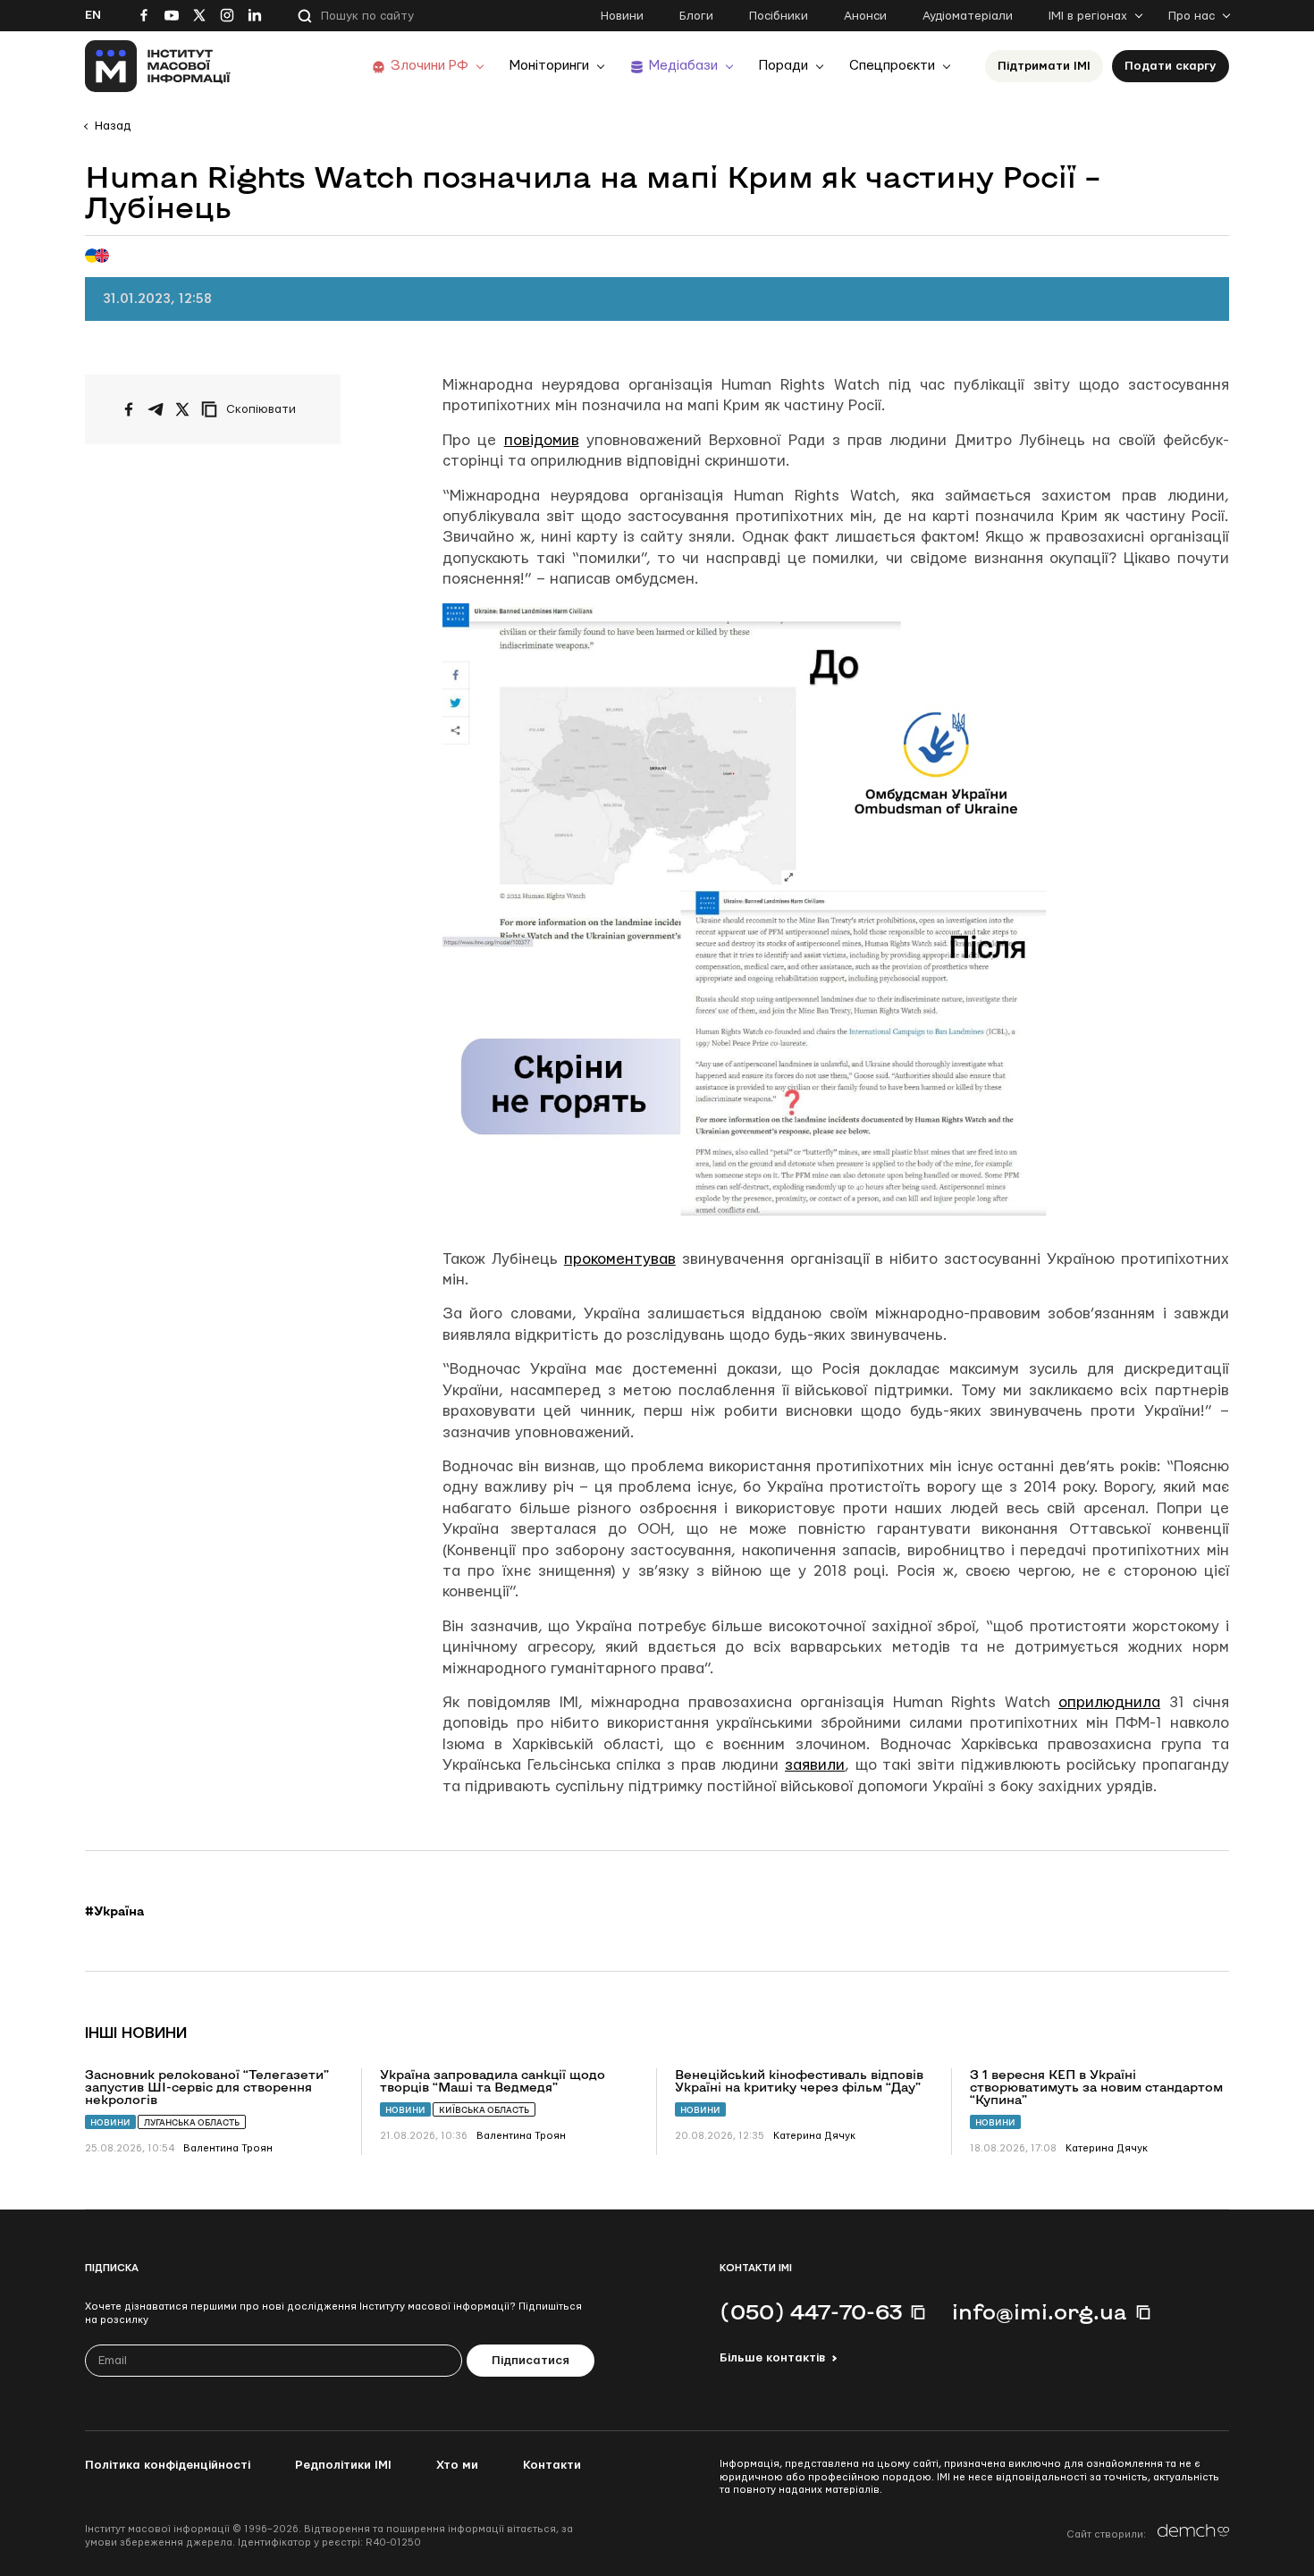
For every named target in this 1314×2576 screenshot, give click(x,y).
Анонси (865, 16)
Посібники (779, 16)
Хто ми (457, 2465)
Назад (113, 126)
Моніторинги (549, 66)
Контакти (552, 2465)
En (93, 15)
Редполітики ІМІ (343, 2465)
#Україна (114, 1911)
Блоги (696, 16)
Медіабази (683, 66)
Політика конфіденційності (168, 2465)
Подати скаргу (1171, 66)
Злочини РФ (430, 66)
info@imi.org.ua (1040, 2311)
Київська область (484, 2110)
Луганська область (192, 2122)
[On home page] (158, 66)
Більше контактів (772, 2358)
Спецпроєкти (892, 66)
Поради (783, 66)
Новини (622, 16)
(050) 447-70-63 (811, 2311)
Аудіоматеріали (968, 16)
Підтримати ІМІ (1044, 66)
